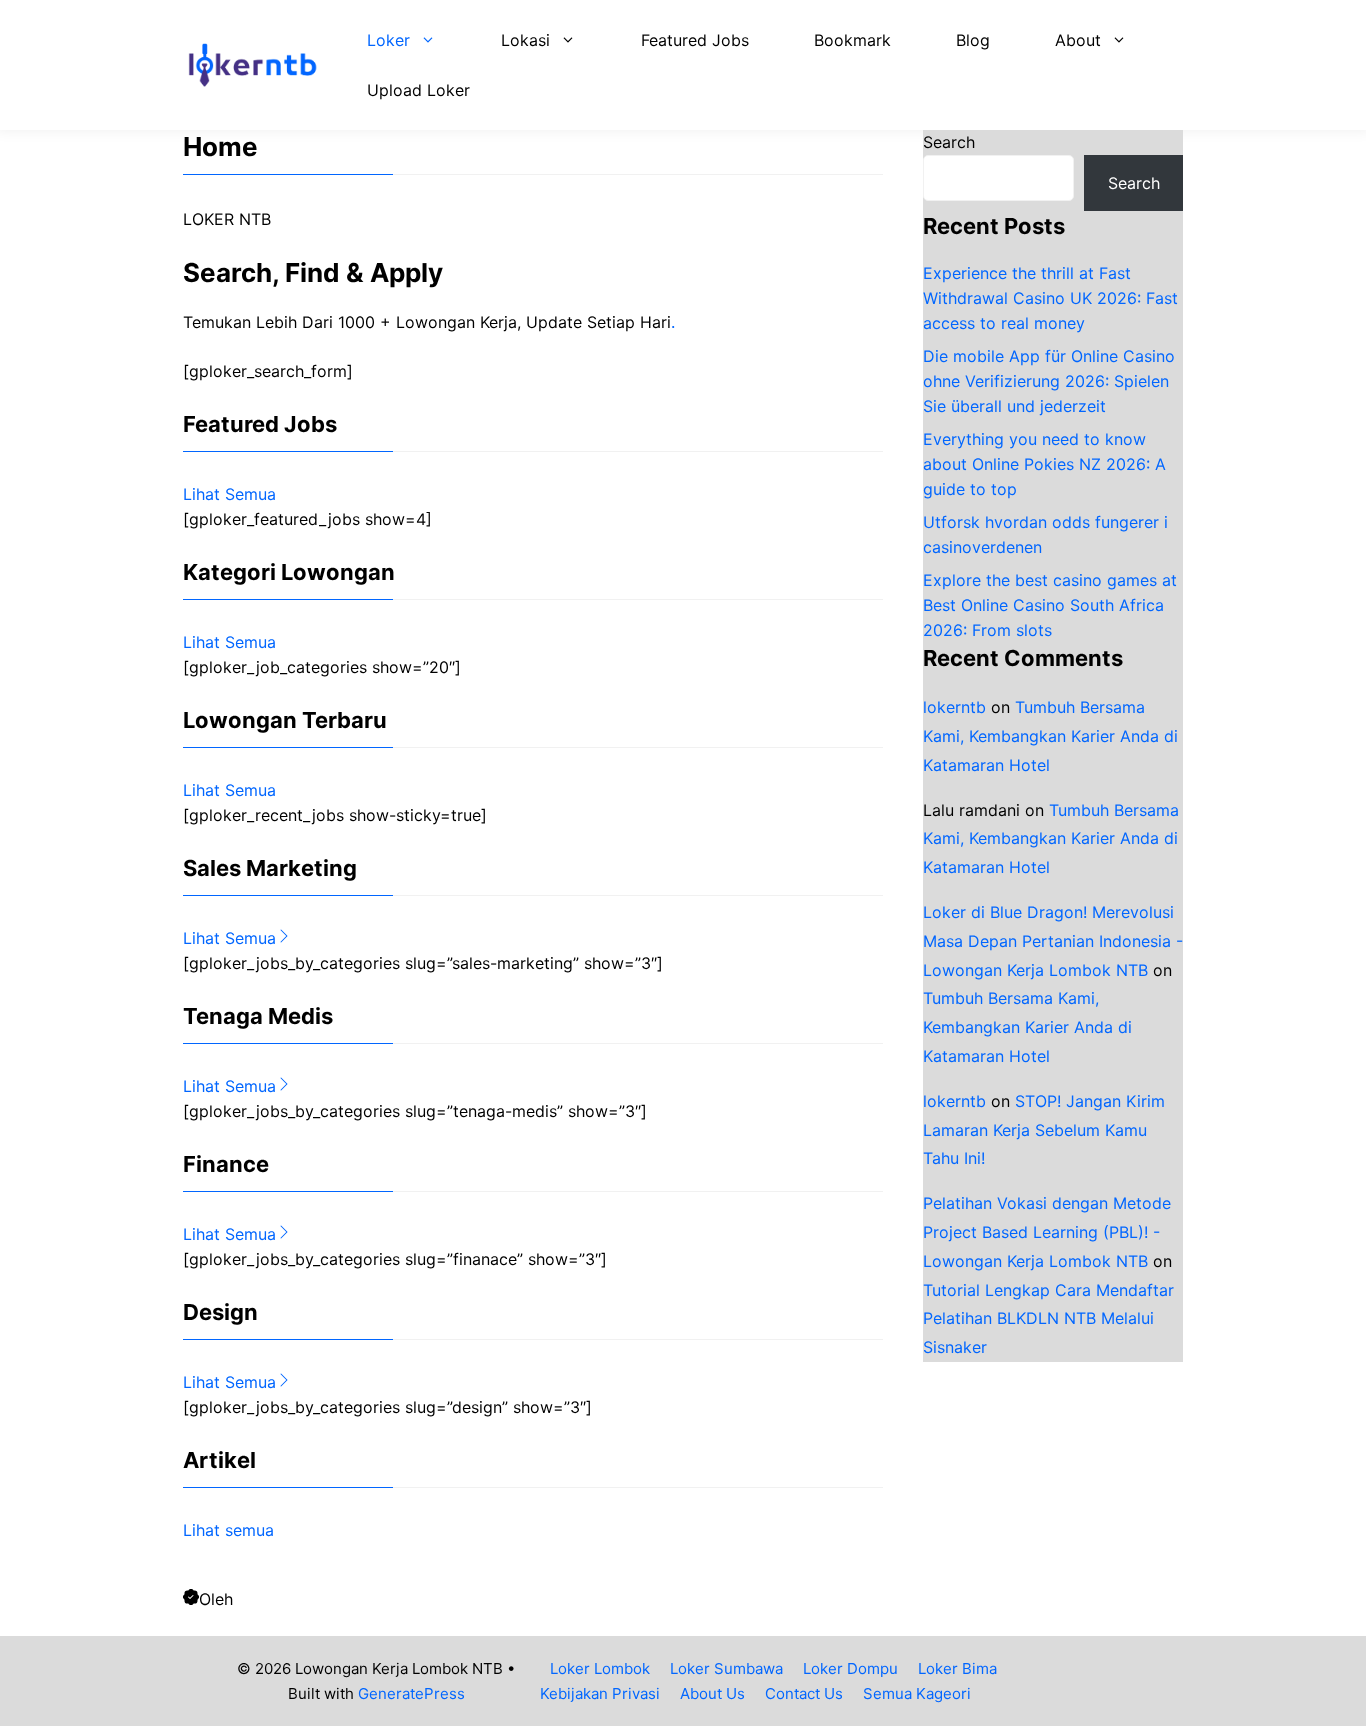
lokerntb (954, 707)
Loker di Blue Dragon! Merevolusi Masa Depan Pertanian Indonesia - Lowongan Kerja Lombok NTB (1053, 941)
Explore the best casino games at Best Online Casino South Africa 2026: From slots (1050, 605)
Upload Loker (418, 90)
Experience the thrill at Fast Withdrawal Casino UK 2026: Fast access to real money (1050, 298)
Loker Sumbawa (726, 1668)
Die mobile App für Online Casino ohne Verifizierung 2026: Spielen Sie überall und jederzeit (1049, 381)
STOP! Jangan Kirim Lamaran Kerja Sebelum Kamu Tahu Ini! (1044, 1130)
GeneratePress (411, 1693)
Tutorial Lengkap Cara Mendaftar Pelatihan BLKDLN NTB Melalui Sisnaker (1048, 1318)
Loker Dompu (850, 1668)
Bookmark (852, 40)
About (1078, 40)
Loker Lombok (600, 1668)
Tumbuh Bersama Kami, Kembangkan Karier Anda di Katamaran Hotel (1050, 736)
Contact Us (804, 1693)
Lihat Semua (229, 494)
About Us (712, 1693)
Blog (973, 40)
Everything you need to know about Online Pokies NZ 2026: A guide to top (1044, 464)
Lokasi (525, 40)
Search (949, 142)
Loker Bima (957, 1668)
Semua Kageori (917, 1693)
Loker (388, 40)
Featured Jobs (695, 40)
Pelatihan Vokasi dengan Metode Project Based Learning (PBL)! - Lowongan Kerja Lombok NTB (1047, 1232)
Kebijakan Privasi (600, 1693)
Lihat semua (228, 1530)
